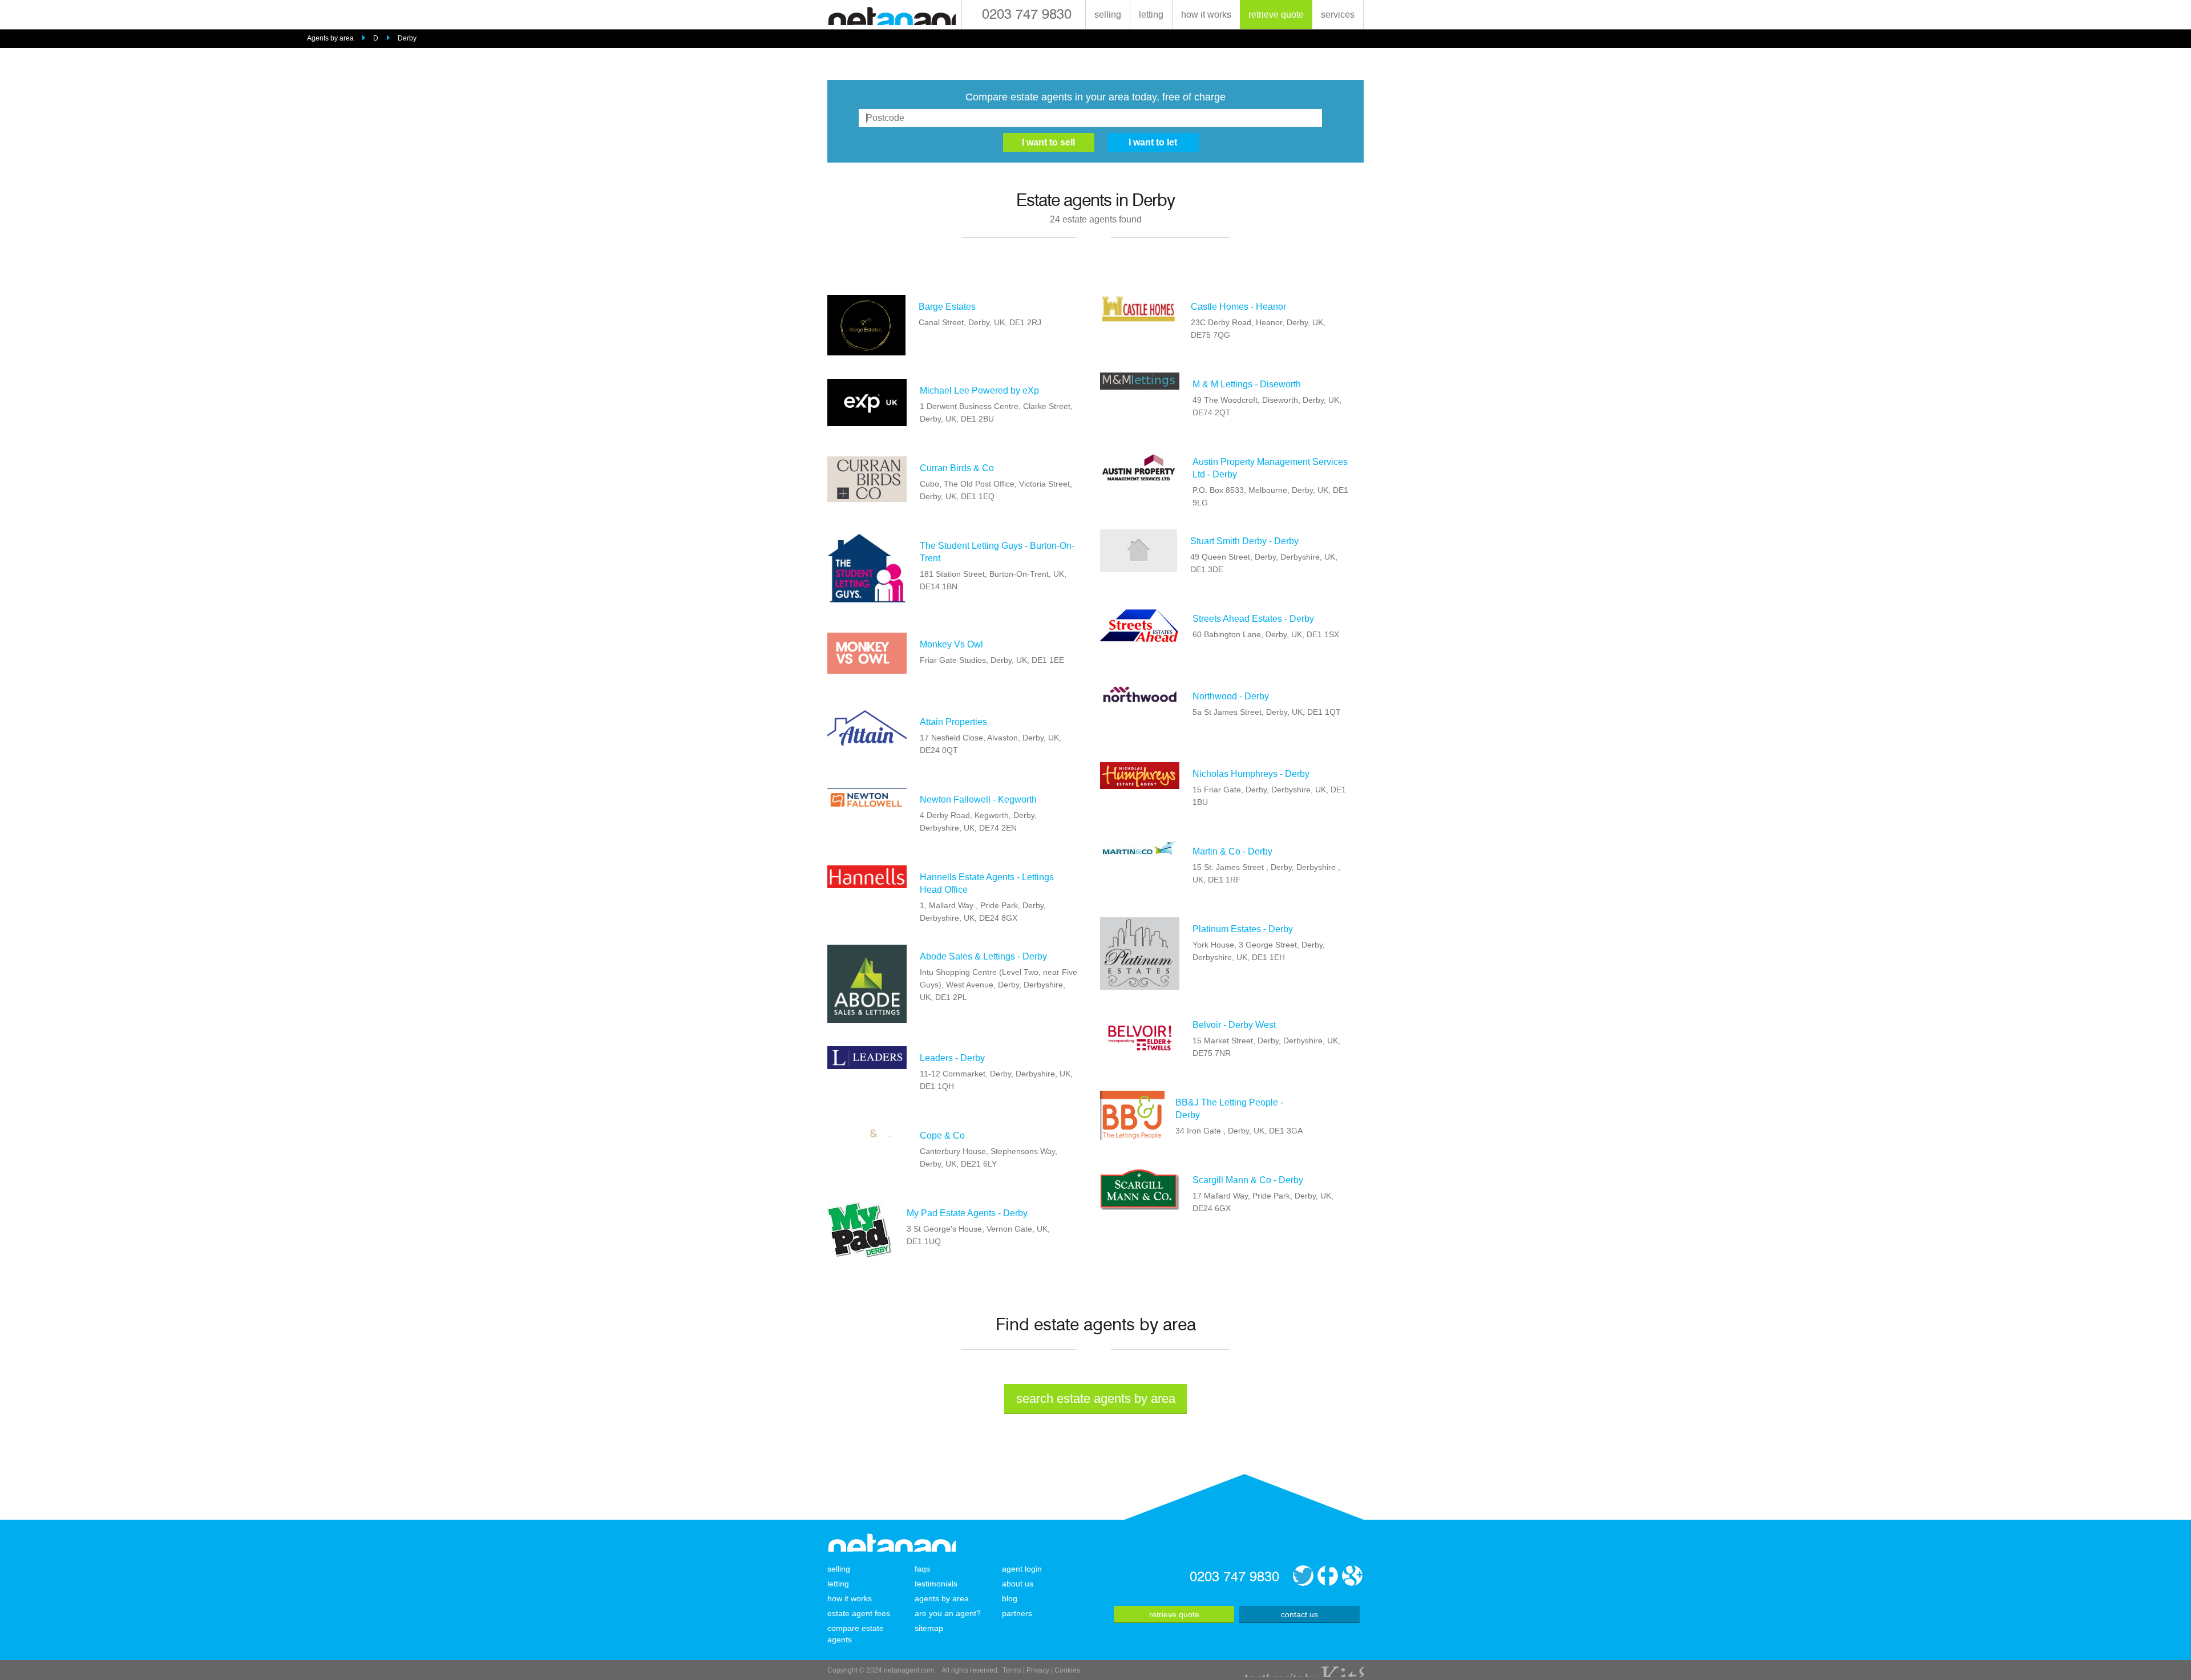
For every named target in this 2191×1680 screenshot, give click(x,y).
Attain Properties (953, 722)
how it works (1206, 15)
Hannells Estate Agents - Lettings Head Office (987, 883)
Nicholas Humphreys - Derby (1251, 774)
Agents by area (330, 38)
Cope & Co (942, 1135)
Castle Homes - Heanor (1238, 307)
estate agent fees (859, 1613)
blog (1010, 1598)
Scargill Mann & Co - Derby (1248, 1180)
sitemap (929, 1628)
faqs (922, 1569)
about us (1018, 1584)
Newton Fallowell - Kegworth (978, 799)
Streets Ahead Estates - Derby (1253, 619)
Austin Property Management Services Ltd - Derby (1270, 468)
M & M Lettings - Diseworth (1247, 384)
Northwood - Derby (1231, 696)
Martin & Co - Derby (1232, 851)
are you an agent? (948, 1613)
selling (1108, 15)
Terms (1012, 1670)
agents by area (942, 1598)
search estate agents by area (1096, 1398)
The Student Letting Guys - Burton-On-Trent (997, 552)
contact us (1299, 1614)
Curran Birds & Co (957, 468)
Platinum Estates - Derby (1243, 929)
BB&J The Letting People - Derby (1229, 1109)
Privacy (1038, 1670)
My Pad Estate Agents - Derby (967, 1213)
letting (1151, 15)
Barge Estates (947, 307)
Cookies (1067, 1670)
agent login (1022, 1569)
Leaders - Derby (952, 1058)
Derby (407, 38)
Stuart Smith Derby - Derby (1244, 541)
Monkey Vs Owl (951, 644)
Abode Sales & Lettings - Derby (983, 956)
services (1338, 15)
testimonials (936, 1584)
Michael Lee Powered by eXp (979, 390)
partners (1017, 1613)
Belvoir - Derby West (1234, 1025)
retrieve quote (1276, 15)
